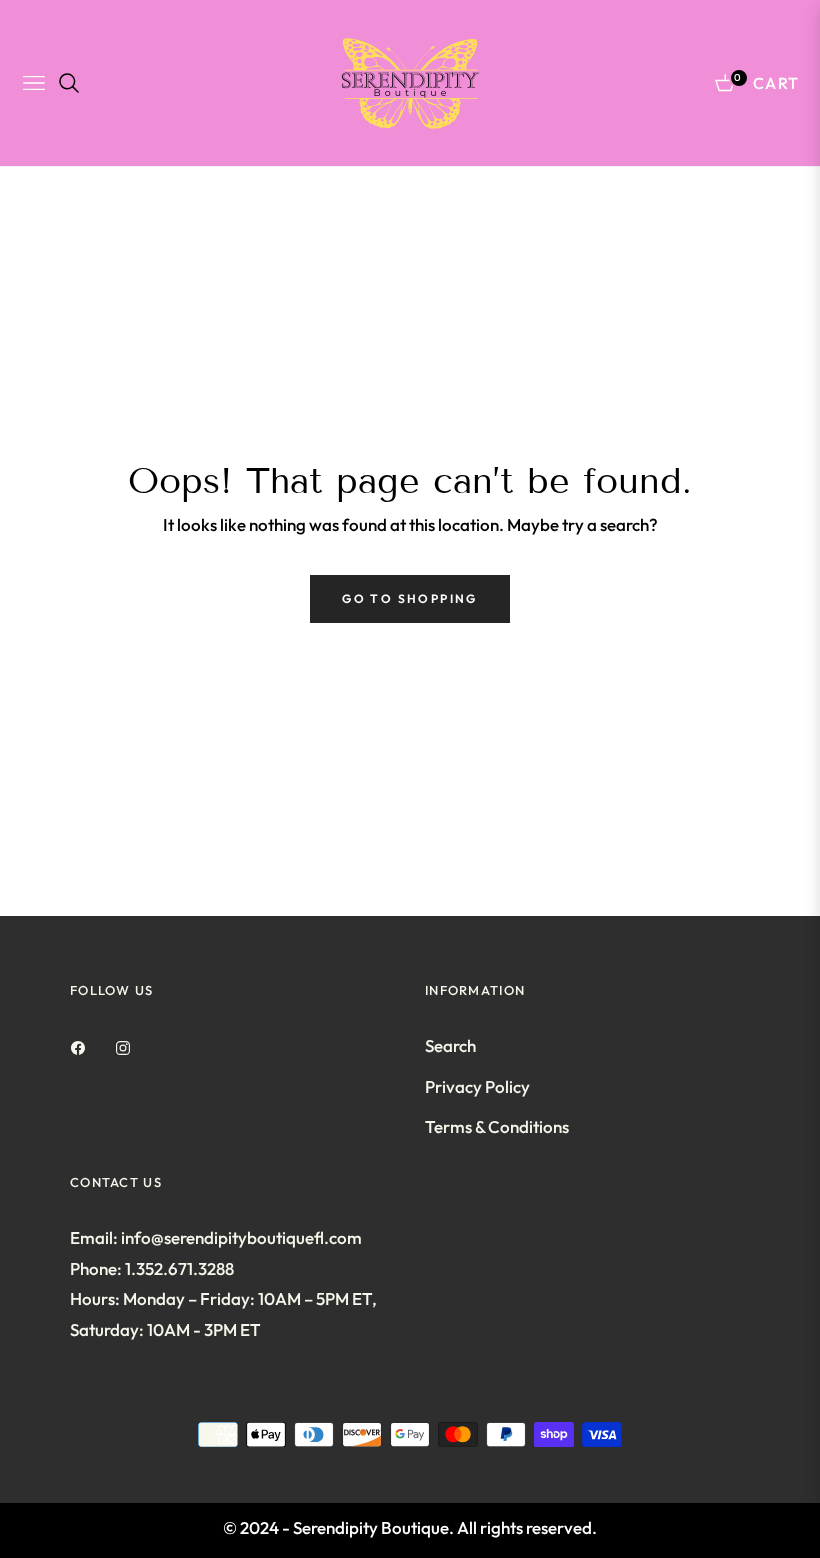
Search (450, 1045)
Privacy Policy (477, 1086)
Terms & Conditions (497, 1126)
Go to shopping (410, 598)
